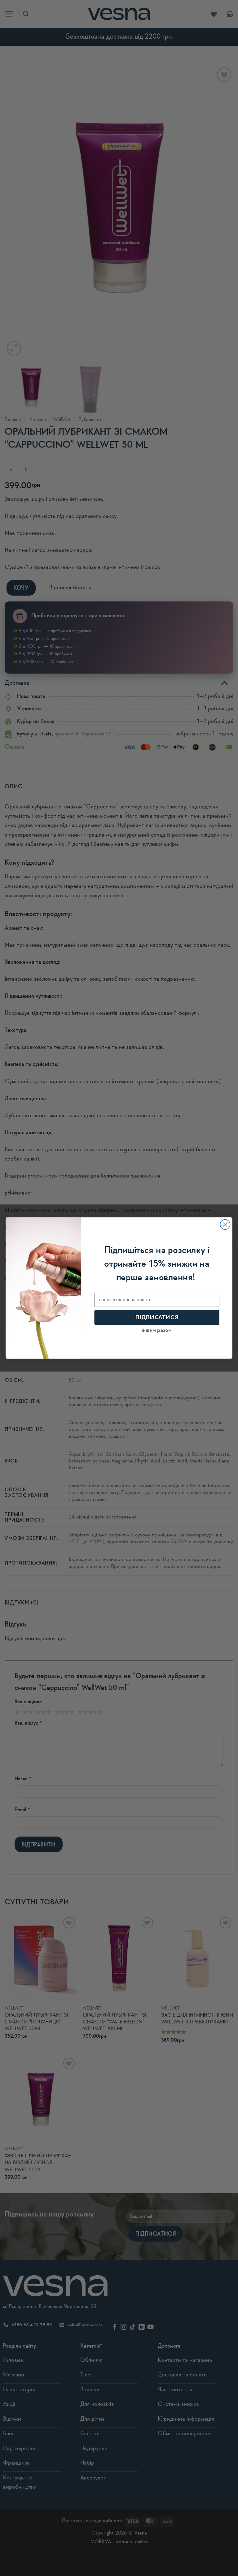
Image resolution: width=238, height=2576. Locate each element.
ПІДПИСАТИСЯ (157, 1317)
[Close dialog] (225, 1225)
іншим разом (157, 1330)
